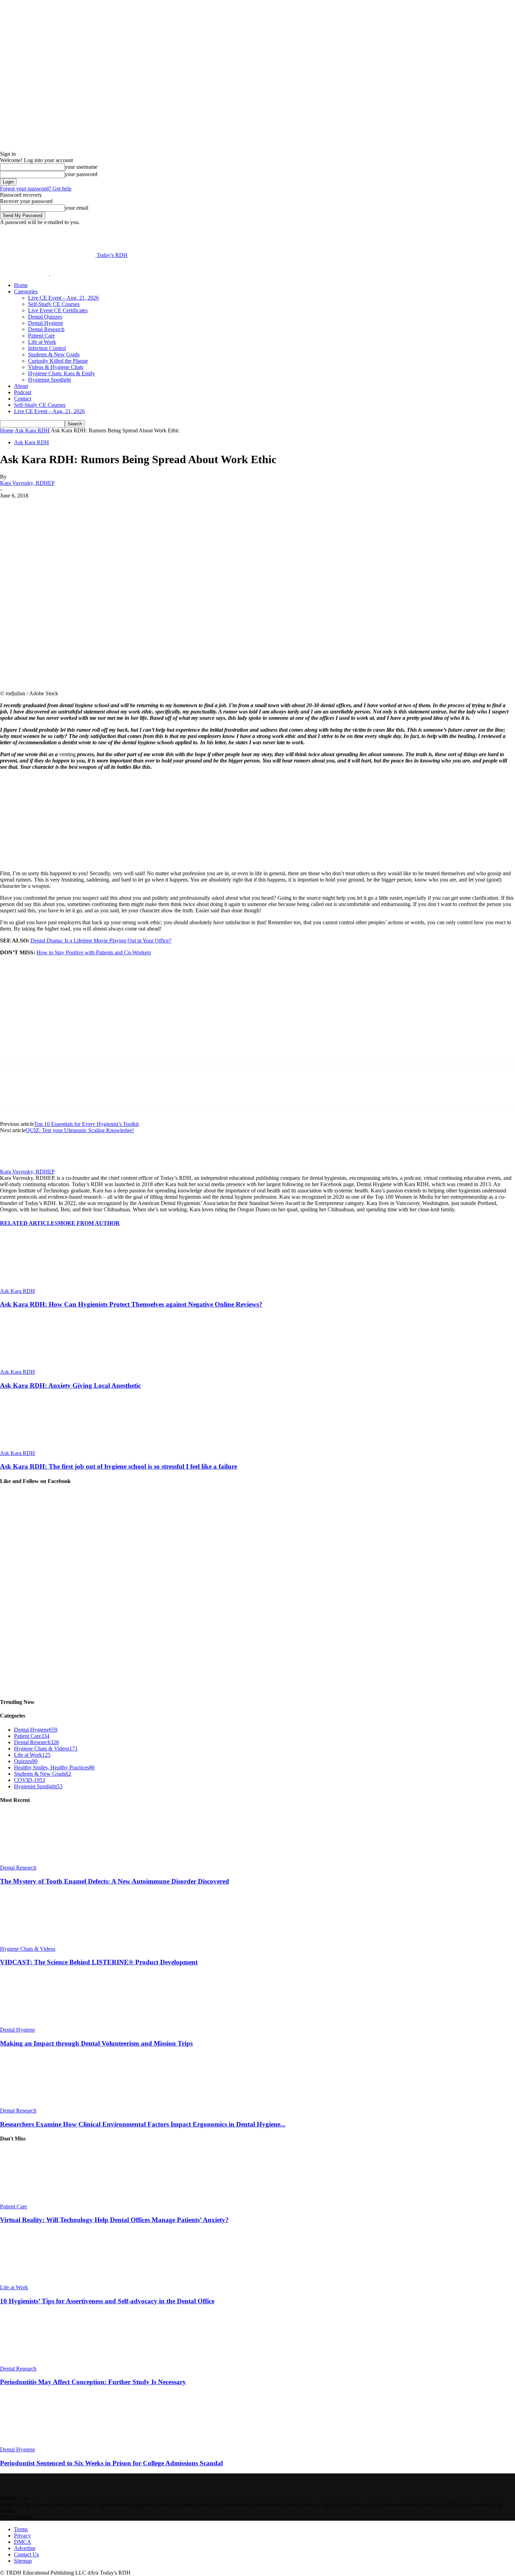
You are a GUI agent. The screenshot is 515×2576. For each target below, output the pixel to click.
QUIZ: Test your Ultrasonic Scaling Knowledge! (80, 1130)
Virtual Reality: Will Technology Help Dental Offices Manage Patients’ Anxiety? (114, 2220)
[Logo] (25, 273)
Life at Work (42, 342)
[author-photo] (17, 1165)
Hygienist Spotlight (49, 380)
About (21, 386)
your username (81, 167)
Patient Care (42, 336)
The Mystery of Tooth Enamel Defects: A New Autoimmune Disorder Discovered (115, 1881)
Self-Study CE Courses (54, 304)
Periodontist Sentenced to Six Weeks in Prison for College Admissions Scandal (111, 2463)
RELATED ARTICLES (29, 1223)
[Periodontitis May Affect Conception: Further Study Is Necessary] (38, 2362)
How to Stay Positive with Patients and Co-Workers (94, 952)
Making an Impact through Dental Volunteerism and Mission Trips (96, 2043)
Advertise (25, 2548)
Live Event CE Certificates (58, 310)
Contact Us (26, 2554)
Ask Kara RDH (32, 430)
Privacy (22, 2536)
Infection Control (47, 348)
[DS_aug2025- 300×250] (53, 861)
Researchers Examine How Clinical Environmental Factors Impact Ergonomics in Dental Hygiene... (143, 2124)
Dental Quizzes (45, 317)
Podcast (23, 392)
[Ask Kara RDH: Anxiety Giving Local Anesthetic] (38, 1366)
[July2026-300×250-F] (53, 1061)
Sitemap (23, 2561)
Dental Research (46, 329)
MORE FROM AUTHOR (89, 1223)
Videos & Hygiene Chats (56, 367)
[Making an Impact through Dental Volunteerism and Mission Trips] (38, 2023)
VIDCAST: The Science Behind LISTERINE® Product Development (99, 1962)
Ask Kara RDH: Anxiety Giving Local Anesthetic (70, 1386)
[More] (176, 506)
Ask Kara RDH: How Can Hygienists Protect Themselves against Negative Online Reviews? (131, 1304)
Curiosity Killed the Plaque (58, 361)
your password (81, 174)
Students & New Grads (54, 354)
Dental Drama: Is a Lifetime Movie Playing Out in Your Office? (101, 941)
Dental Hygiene (46, 323)
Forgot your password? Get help (36, 189)
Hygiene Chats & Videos (28, 1949)
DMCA (23, 2542)
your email (77, 208)
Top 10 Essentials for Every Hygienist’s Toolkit (86, 1124)
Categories (26, 291)
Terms (21, 2529)
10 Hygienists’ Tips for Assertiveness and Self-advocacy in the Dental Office (107, 2301)
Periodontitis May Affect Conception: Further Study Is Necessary (93, 2382)
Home (21, 285)
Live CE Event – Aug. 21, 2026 (63, 298)
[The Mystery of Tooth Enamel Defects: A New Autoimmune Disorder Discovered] (38, 1861)
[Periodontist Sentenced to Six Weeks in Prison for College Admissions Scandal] (38, 2443)
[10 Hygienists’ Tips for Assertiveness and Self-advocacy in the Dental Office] (38, 2281)
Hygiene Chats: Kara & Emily (61, 373)
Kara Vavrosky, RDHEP (27, 483)
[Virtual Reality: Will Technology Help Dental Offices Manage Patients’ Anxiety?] (38, 2200)
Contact (23, 399)
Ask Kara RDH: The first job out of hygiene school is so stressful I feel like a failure (119, 1466)
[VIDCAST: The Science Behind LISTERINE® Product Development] (38, 1943)
